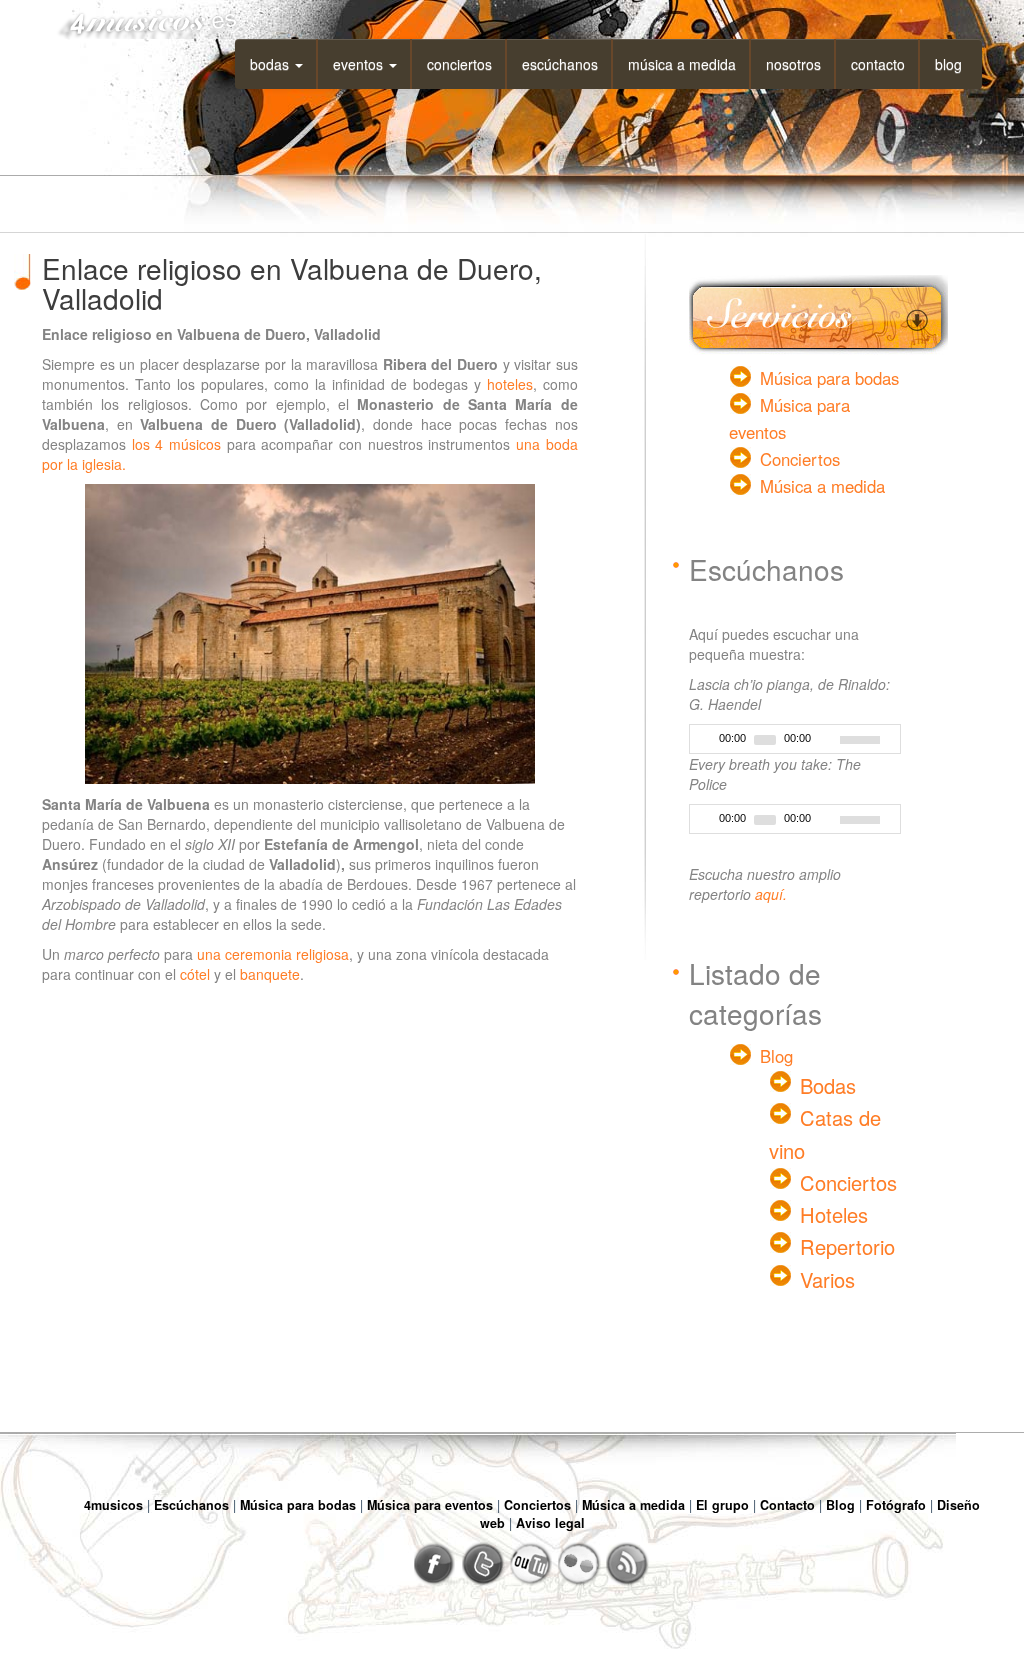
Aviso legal (550, 1523)
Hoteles (834, 1214)
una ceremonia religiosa (273, 954)
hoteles (510, 384)
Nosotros (793, 64)
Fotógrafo (896, 1505)
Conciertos (459, 64)
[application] (795, 739)
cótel (195, 974)
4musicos (113, 1505)
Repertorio (847, 1246)
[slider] (870, 738)
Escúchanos (560, 64)
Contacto (878, 64)
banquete (270, 974)
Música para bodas (829, 378)
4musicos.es (140, 19)
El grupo (722, 1505)
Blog (948, 64)
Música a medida (682, 64)
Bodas (271, 64)
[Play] (703, 740)
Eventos (360, 64)
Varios (827, 1279)
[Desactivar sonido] (827, 740)
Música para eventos (430, 1505)
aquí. (771, 894)
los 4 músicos (176, 444)
